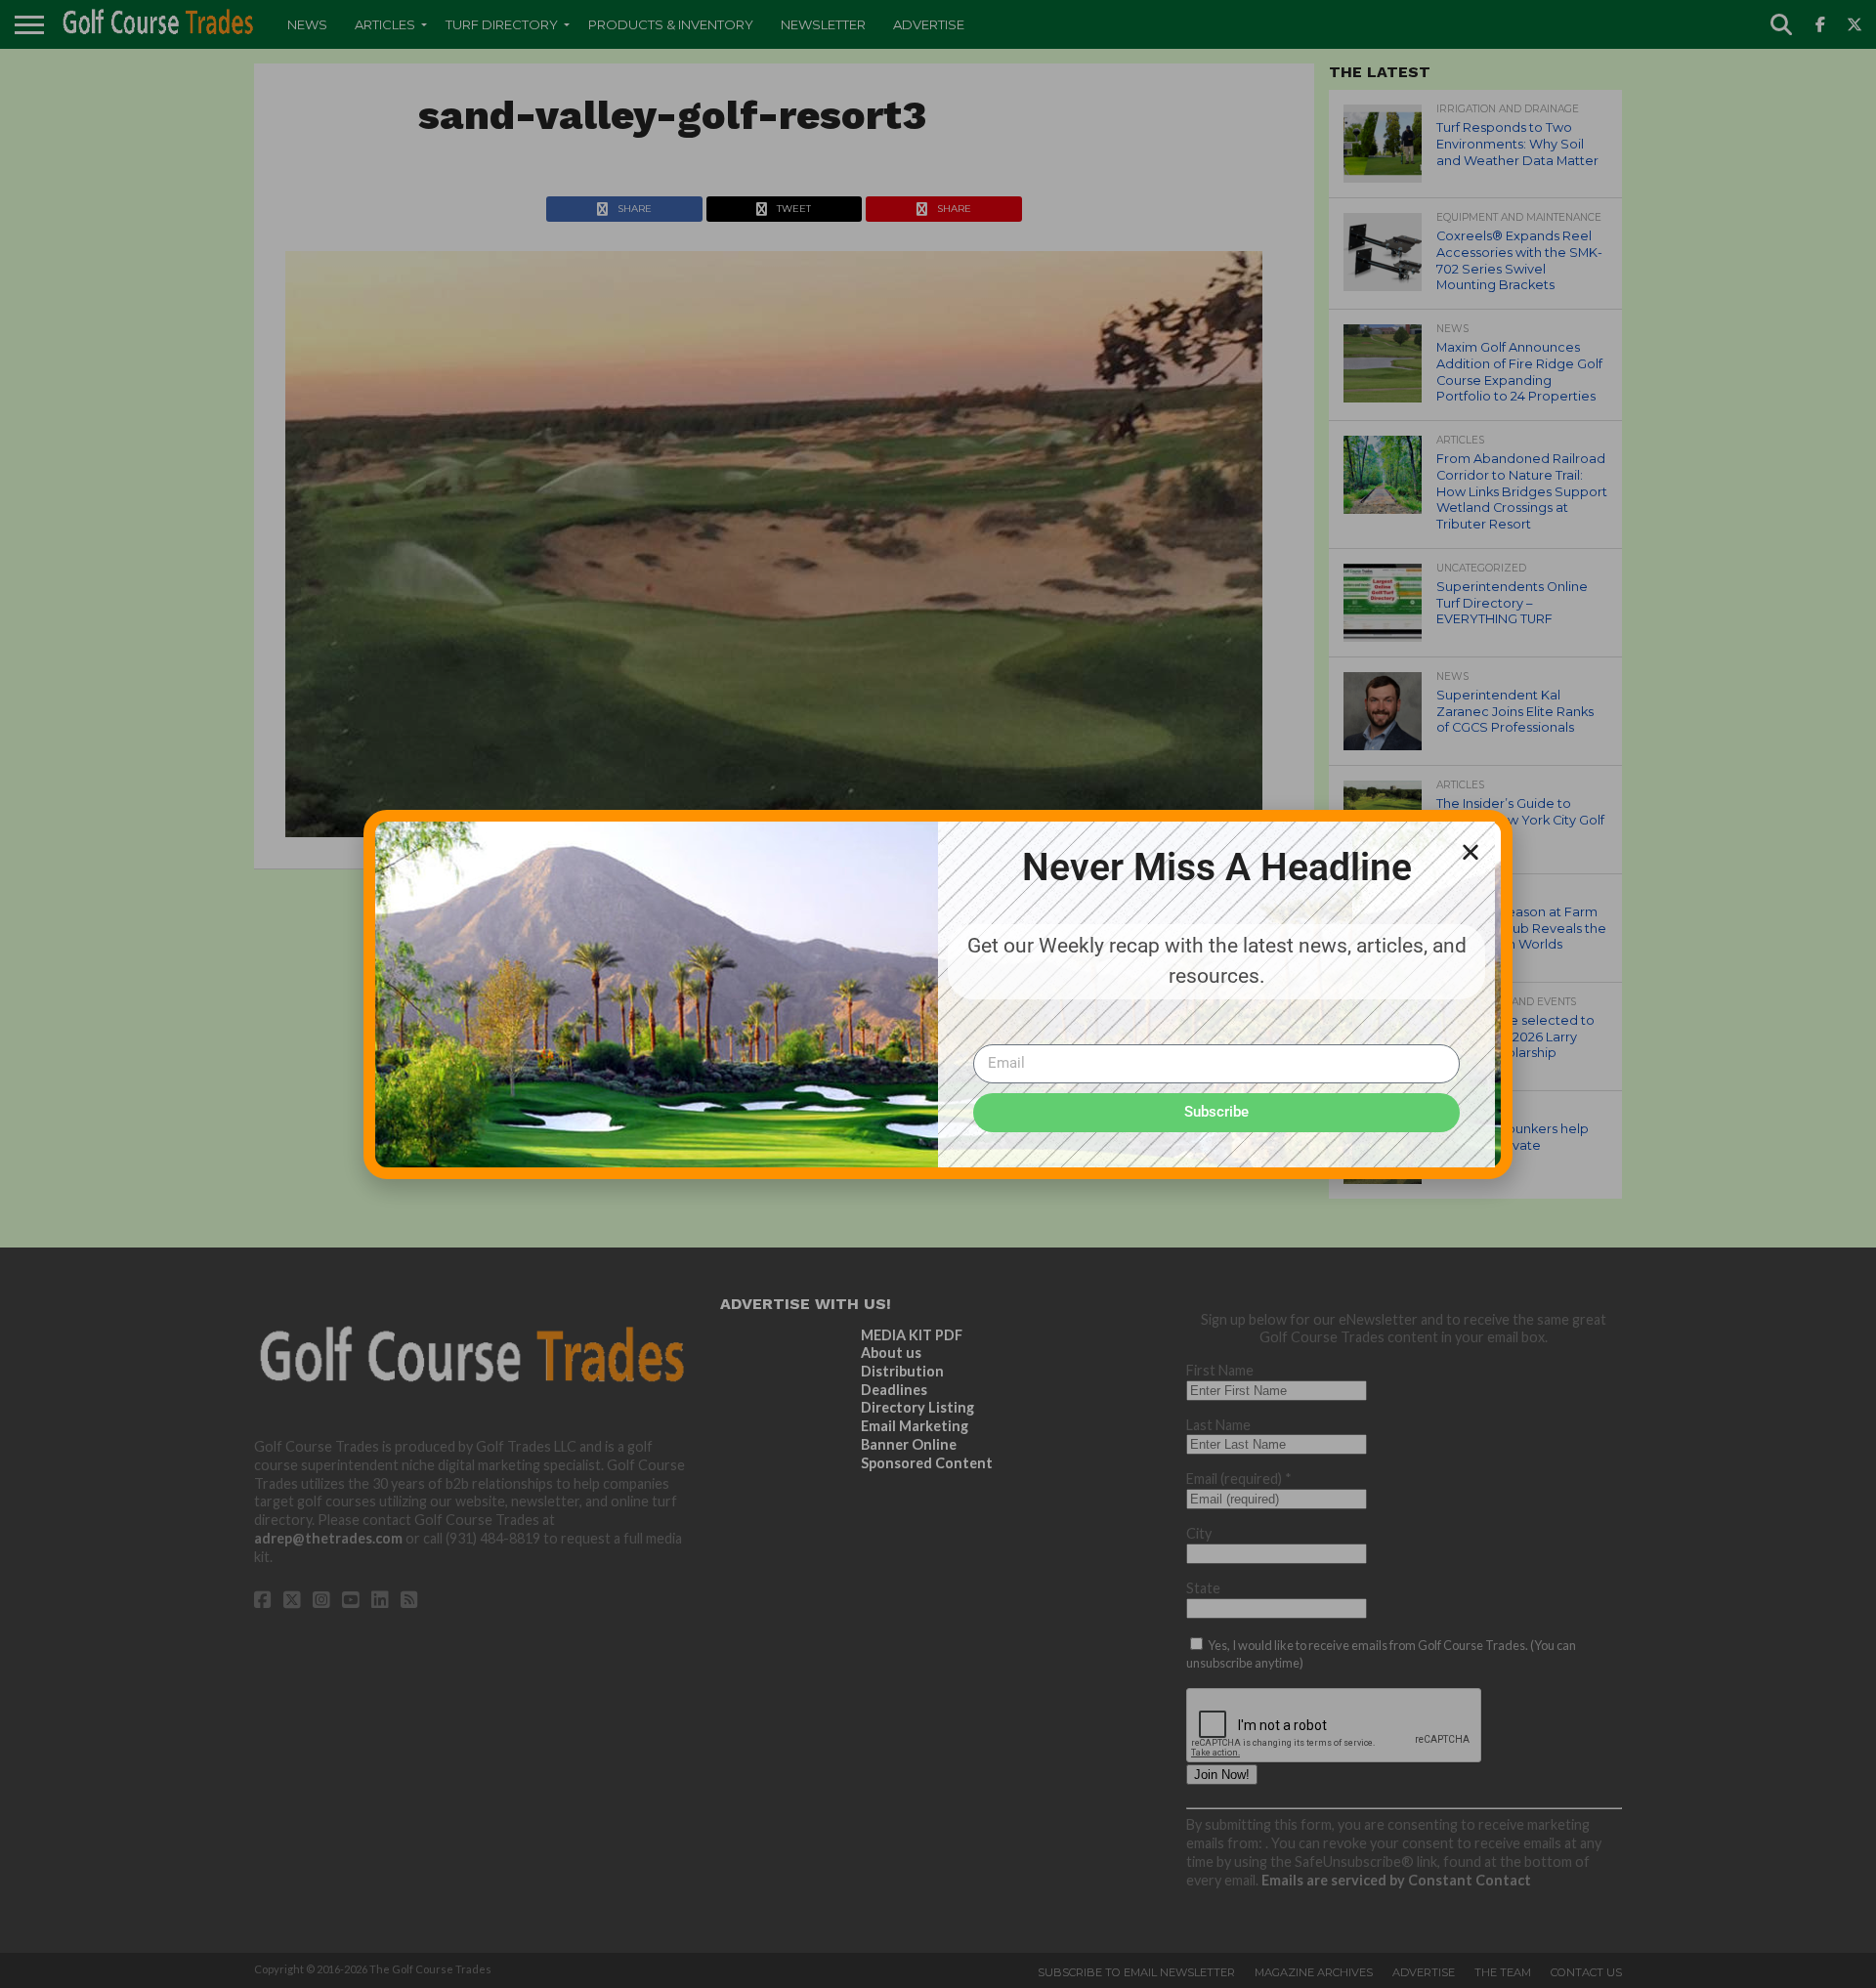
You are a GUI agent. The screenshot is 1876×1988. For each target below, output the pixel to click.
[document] (938, 994)
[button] (1471, 852)
